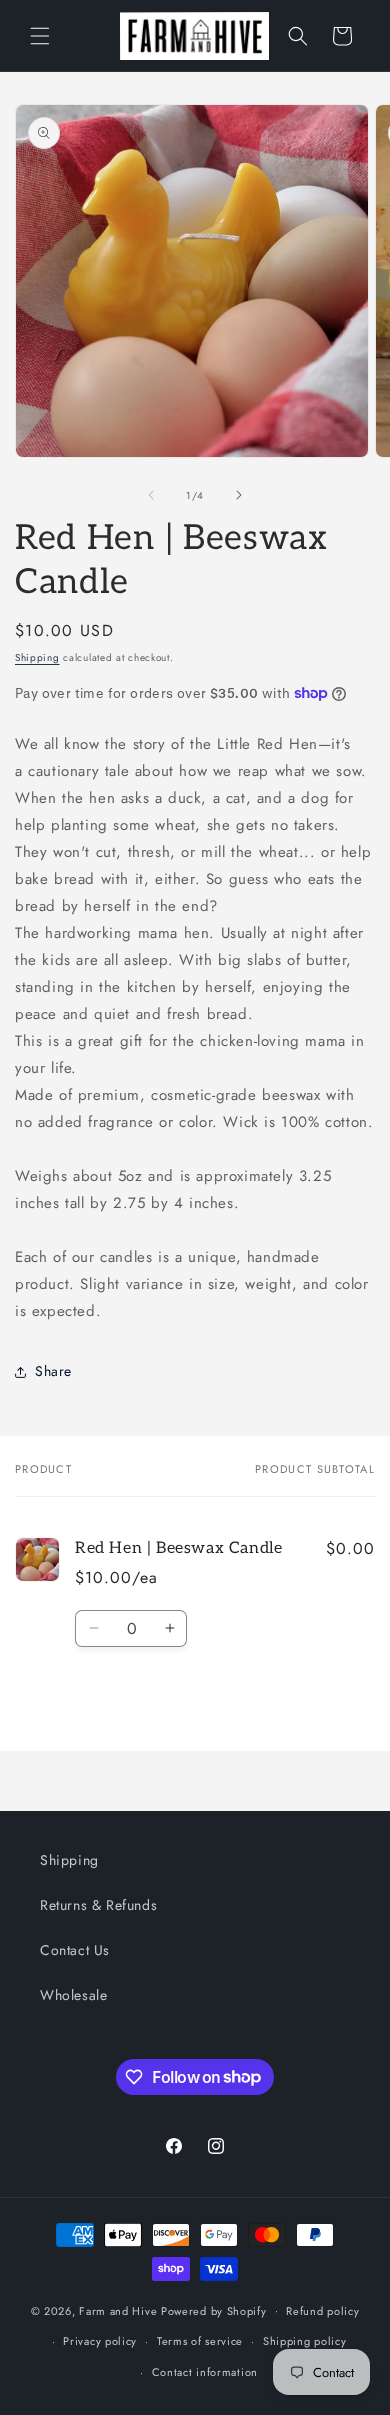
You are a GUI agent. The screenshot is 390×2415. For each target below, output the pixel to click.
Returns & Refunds (98, 1905)
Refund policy (322, 2311)
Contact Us (75, 1950)
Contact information (205, 2372)
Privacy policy (100, 2341)
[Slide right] (239, 495)
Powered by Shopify (214, 2310)
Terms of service (200, 2341)
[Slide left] (151, 495)
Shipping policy (305, 2341)
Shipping (37, 657)
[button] (40, 36)
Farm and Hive (118, 2310)
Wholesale (73, 1995)
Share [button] (53, 1371)
